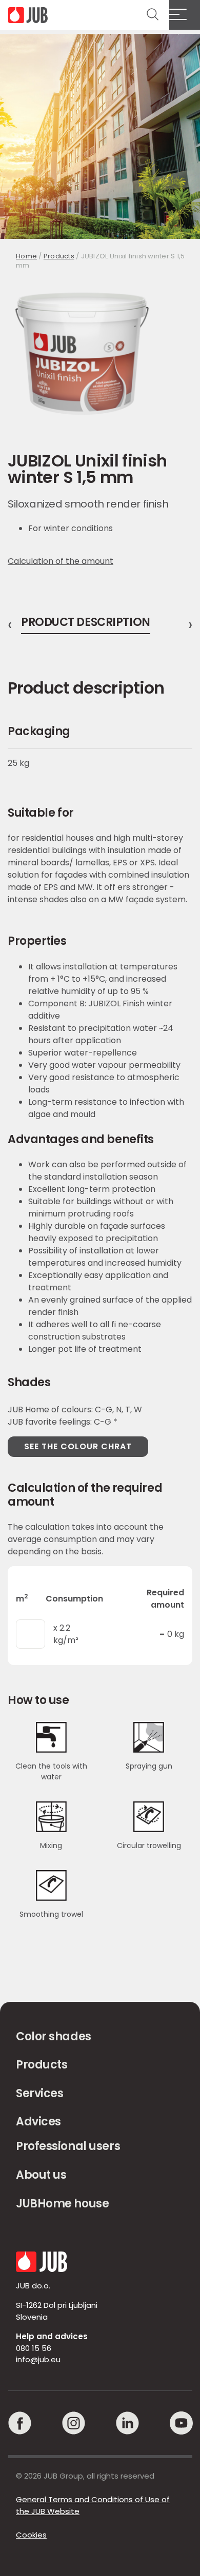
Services (39, 2093)
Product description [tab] (86, 623)
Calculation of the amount (61, 561)
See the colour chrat (78, 1446)
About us (41, 2175)
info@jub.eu (38, 2359)
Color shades (54, 2036)
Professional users (68, 2146)
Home (26, 256)
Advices (38, 2122)
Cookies (31, 2535)
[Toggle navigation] (185, 15)
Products (59, 256)
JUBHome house (62, 2204)
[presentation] (10, 625)
